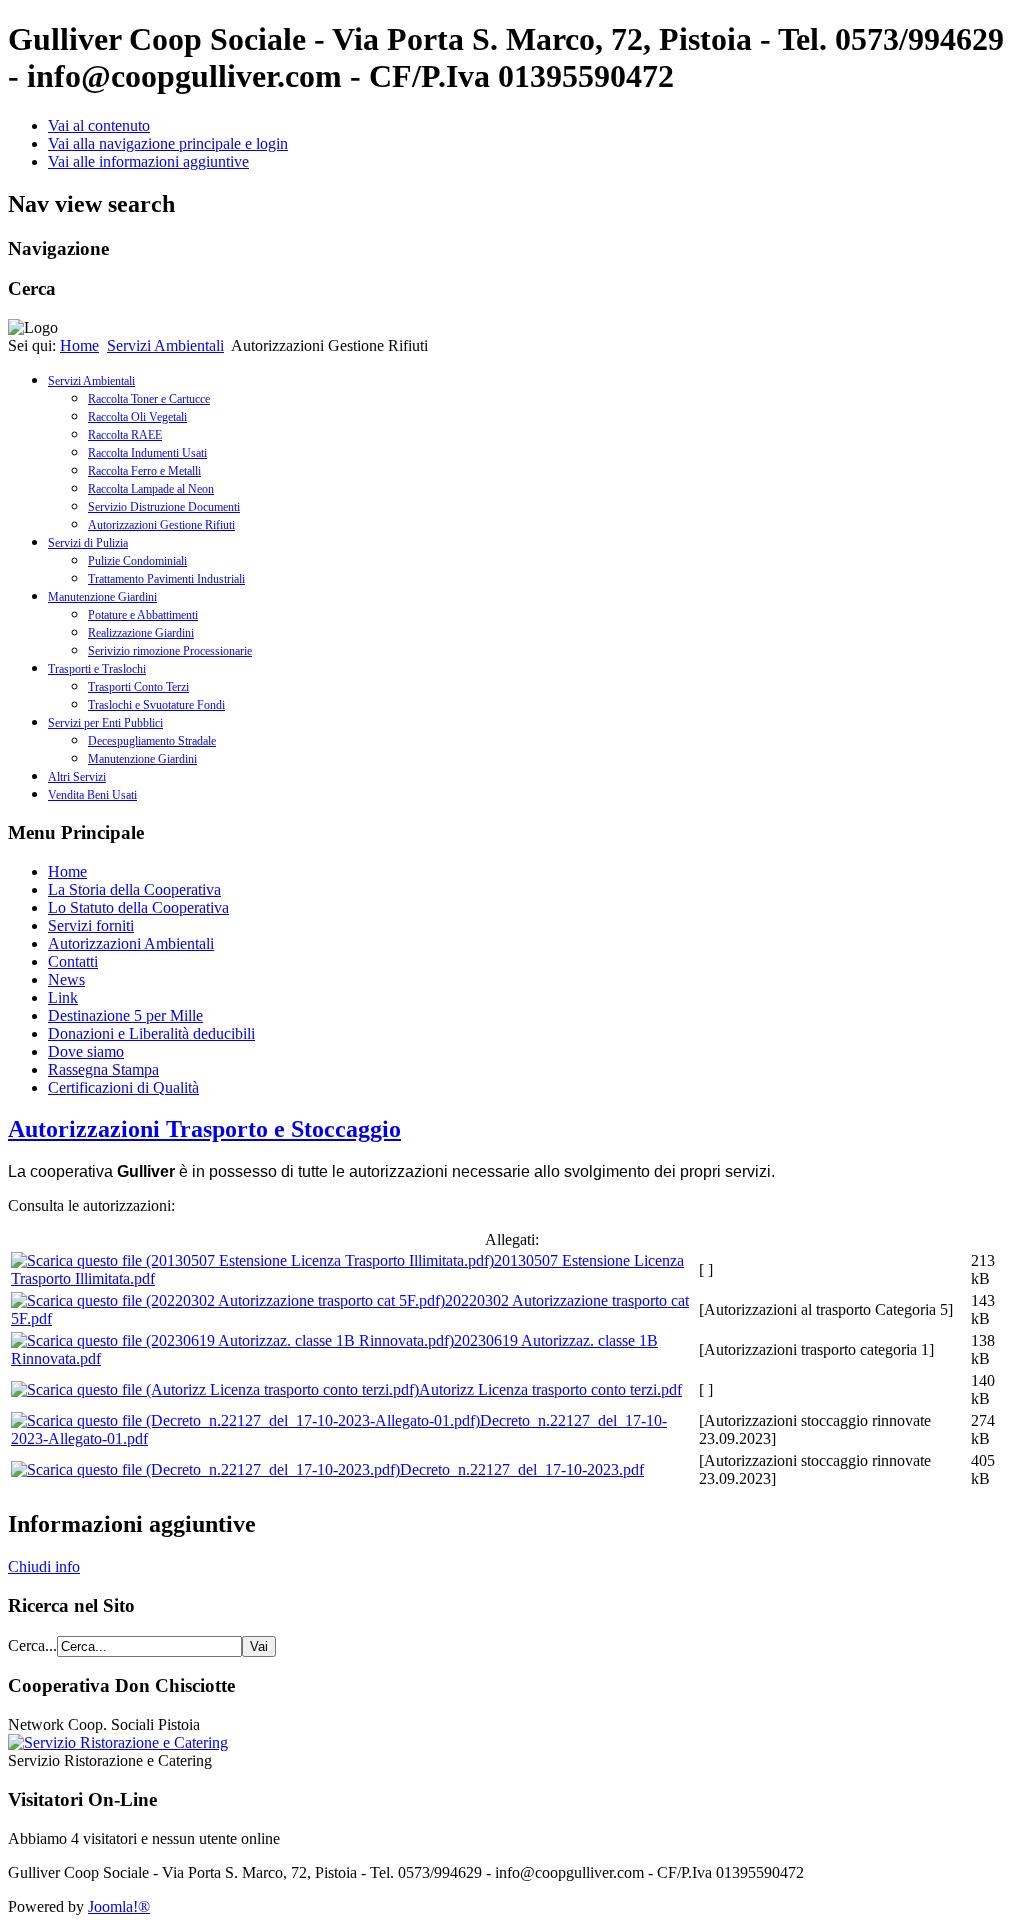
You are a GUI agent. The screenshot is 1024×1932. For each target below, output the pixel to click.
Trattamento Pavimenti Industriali (166, 579)
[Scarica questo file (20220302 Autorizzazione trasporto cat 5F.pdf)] (228, 1300)
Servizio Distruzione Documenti (164, 507)
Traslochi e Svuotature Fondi (156, 705)
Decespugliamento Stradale (152, 741)
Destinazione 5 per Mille (125, 1015)
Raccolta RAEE (125, 435)
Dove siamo (86, 1051)
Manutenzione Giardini (102, 597)
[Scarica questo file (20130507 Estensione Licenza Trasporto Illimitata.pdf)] (252, 1260)
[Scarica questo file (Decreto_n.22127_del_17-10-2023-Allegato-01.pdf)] (245, 1420)
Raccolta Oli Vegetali (137, 417)
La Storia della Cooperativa (134, 889)
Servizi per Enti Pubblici (105, 723)
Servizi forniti (91, 925)
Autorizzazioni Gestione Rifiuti (161, 525)
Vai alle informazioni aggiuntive (148, 161)
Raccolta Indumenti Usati (147, 453)
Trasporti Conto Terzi (138, 687)
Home (79, 345)
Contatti (73, 961)
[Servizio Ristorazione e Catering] (118, 1742)
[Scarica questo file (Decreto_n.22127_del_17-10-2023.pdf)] (205, 1469)
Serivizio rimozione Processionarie (170, 651)
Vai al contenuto (99, 125)
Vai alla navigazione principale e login (168, 143)
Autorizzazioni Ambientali (131, 943)
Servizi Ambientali (165, 345)
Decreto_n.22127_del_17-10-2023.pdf (522, 1469)
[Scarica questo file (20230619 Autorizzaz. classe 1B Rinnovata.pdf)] (232, 1340)
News (66, 979)
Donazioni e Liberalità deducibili (151, 1033)
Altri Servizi (77, 777)
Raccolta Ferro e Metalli (144, 471)
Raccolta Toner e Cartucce (149, 399)
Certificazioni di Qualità (123, 1087)
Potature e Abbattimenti (143, 615)
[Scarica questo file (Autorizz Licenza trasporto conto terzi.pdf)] (215, 1389)
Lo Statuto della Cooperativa (138, 907)
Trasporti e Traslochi (97, 669)
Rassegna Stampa (103, 1069)
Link (63, 997)
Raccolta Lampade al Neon (151, 489)
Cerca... (32, 1645)
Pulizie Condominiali (137, 561)
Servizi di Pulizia (88, 543)
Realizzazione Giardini (141, 633)
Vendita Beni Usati (92, 795)
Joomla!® (119, 1906)
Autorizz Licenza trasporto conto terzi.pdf (550, 1389)
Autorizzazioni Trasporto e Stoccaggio (204, 1129)
